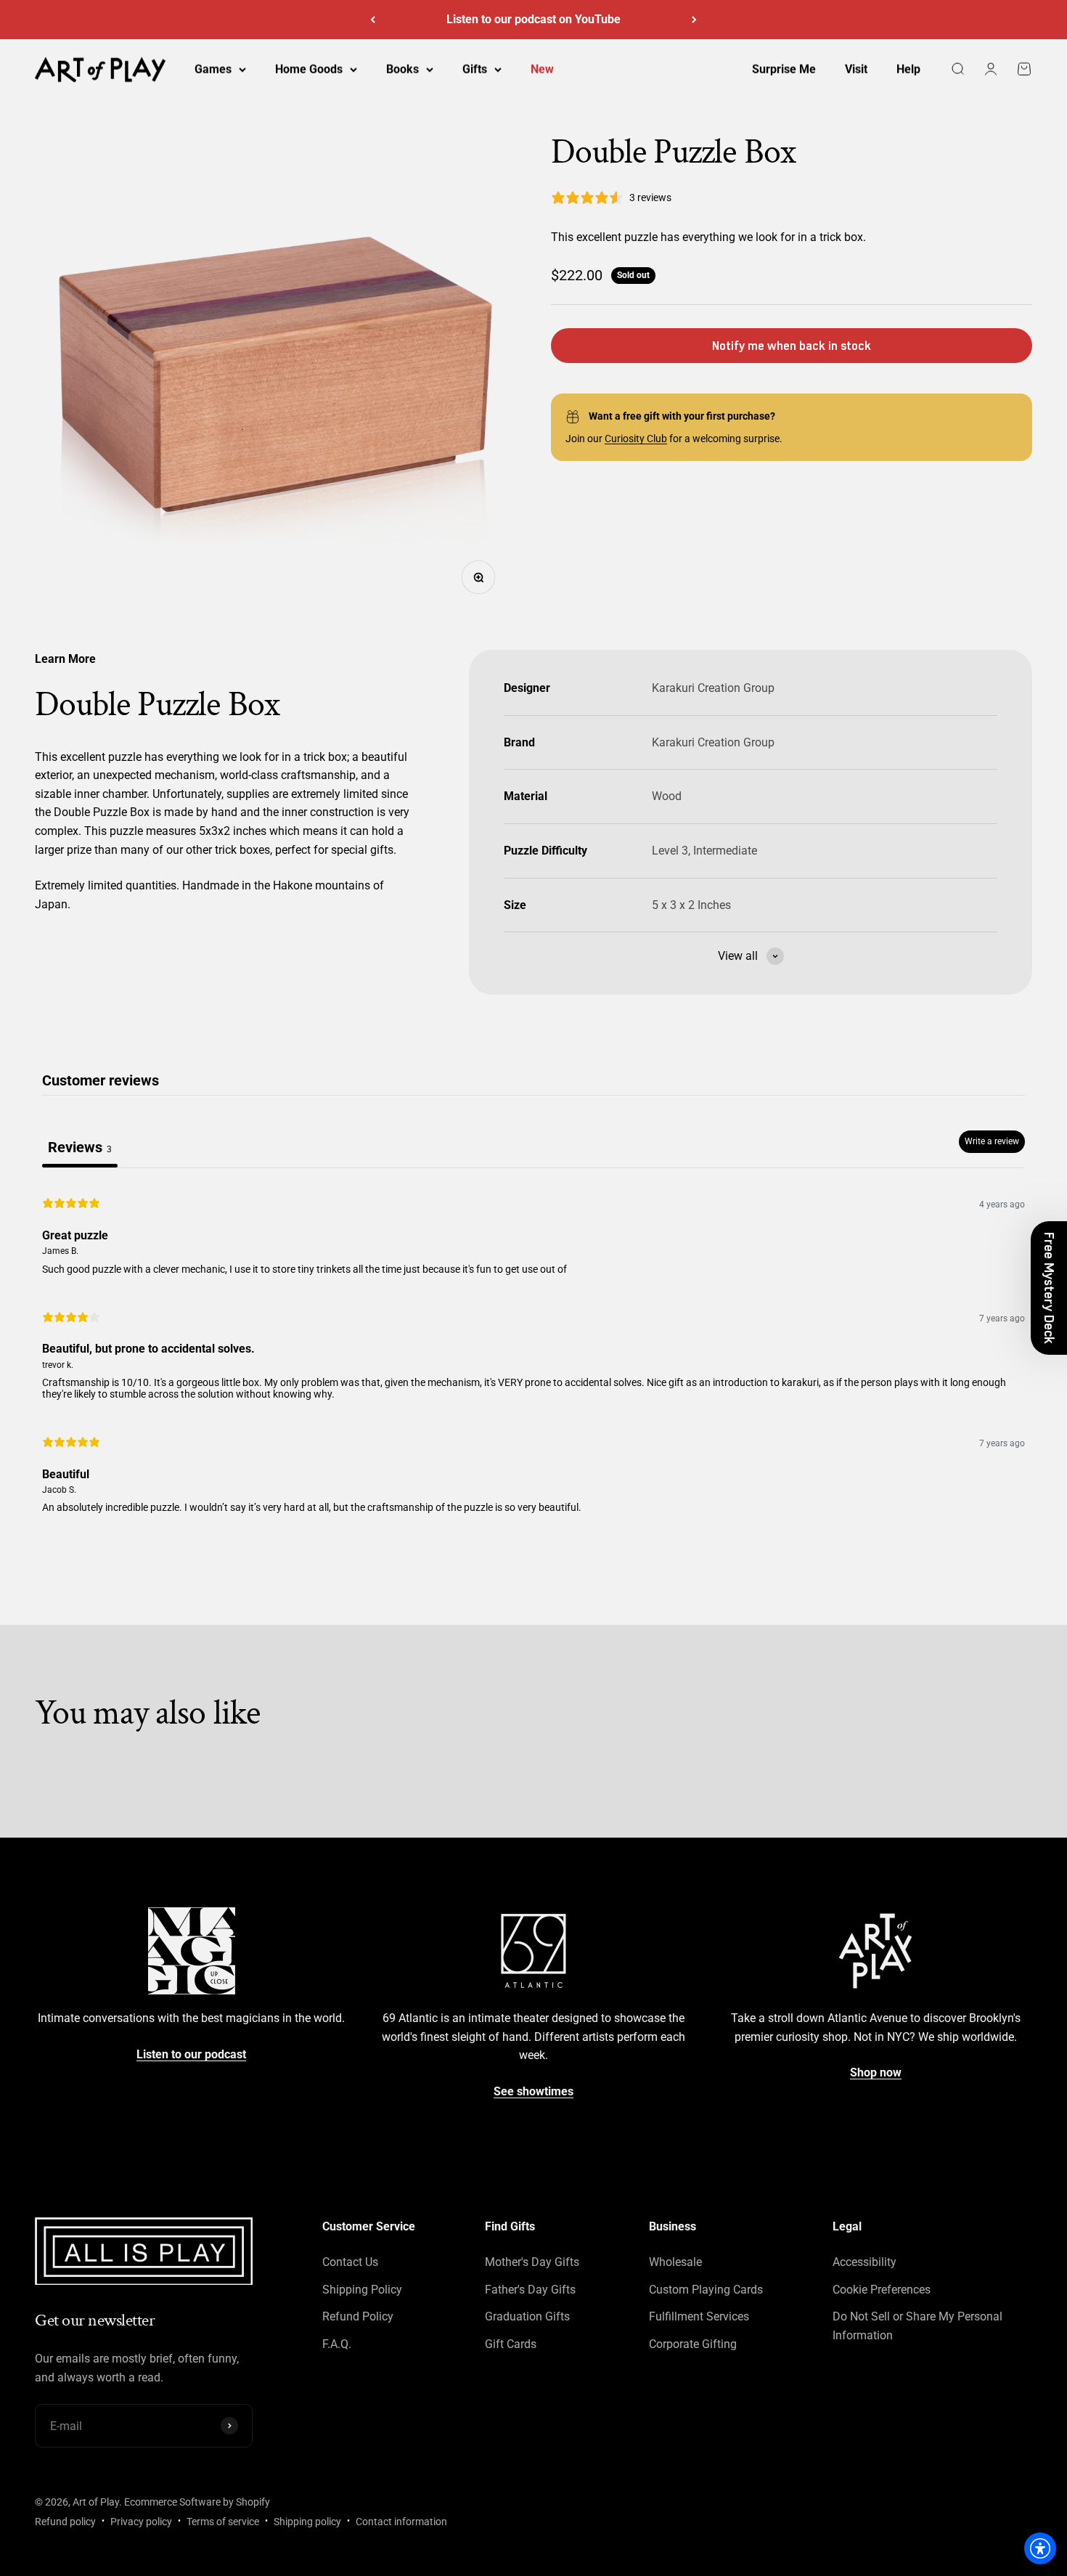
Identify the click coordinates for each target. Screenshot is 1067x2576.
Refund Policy (358, 2316)
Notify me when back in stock (792, 346)
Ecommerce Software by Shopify (197, 2502)
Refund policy (65, 2522)
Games (213, 69)
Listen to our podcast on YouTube (533, 19)
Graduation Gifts (527, 2316)
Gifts (475, 69)
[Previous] (373, 20)
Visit (856, 69)
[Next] (694, 20)
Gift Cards (511, 2344)
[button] (1049, 1288)
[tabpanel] (533, 1353)
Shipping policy (307, 2522)
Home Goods (309, 69)
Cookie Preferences (882, 2290)
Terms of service (223, 2522)
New (542, 69)
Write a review (992, 1141)
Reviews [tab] (80, 1147)
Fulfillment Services (699, 2316)
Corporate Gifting (693, 2344)
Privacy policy (141, 2522)
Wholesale (675, 2262)
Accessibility (864, 2262)
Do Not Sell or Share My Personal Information (917, 2326)
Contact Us (350, 2262)
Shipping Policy (362, 2290)
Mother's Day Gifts (532, 2262)
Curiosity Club (636, 439)
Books (402, 69)
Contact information (401, 2522)
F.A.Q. (337, 2344)
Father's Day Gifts (530, 2290)
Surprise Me (784, 69)
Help (908, 69)
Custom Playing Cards (706, 2290)
